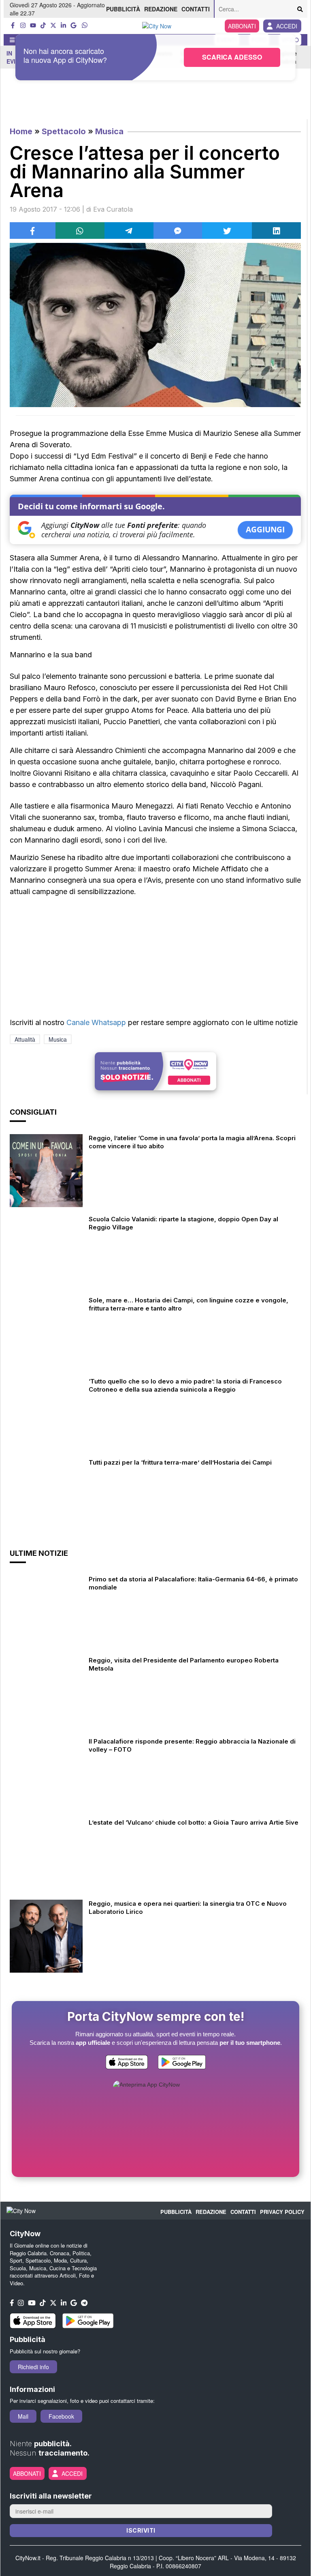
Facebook (61, 2416)
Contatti (196, 9)
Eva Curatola (113, 209)
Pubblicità (123, 9)
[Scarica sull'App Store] (127, 2064)
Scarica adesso (232, 57)
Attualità (25, 1039)
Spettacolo (64, 131)
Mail (23, 2416)
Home (21, 131)
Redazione (161, 9)
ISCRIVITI (141, 2530)
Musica (109, 131)
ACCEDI (287, 26)
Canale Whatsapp (96, 1022)
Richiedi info (33, 2367)
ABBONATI (242, 26)
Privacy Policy (282, 2212)
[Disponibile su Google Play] (182, 2064)
